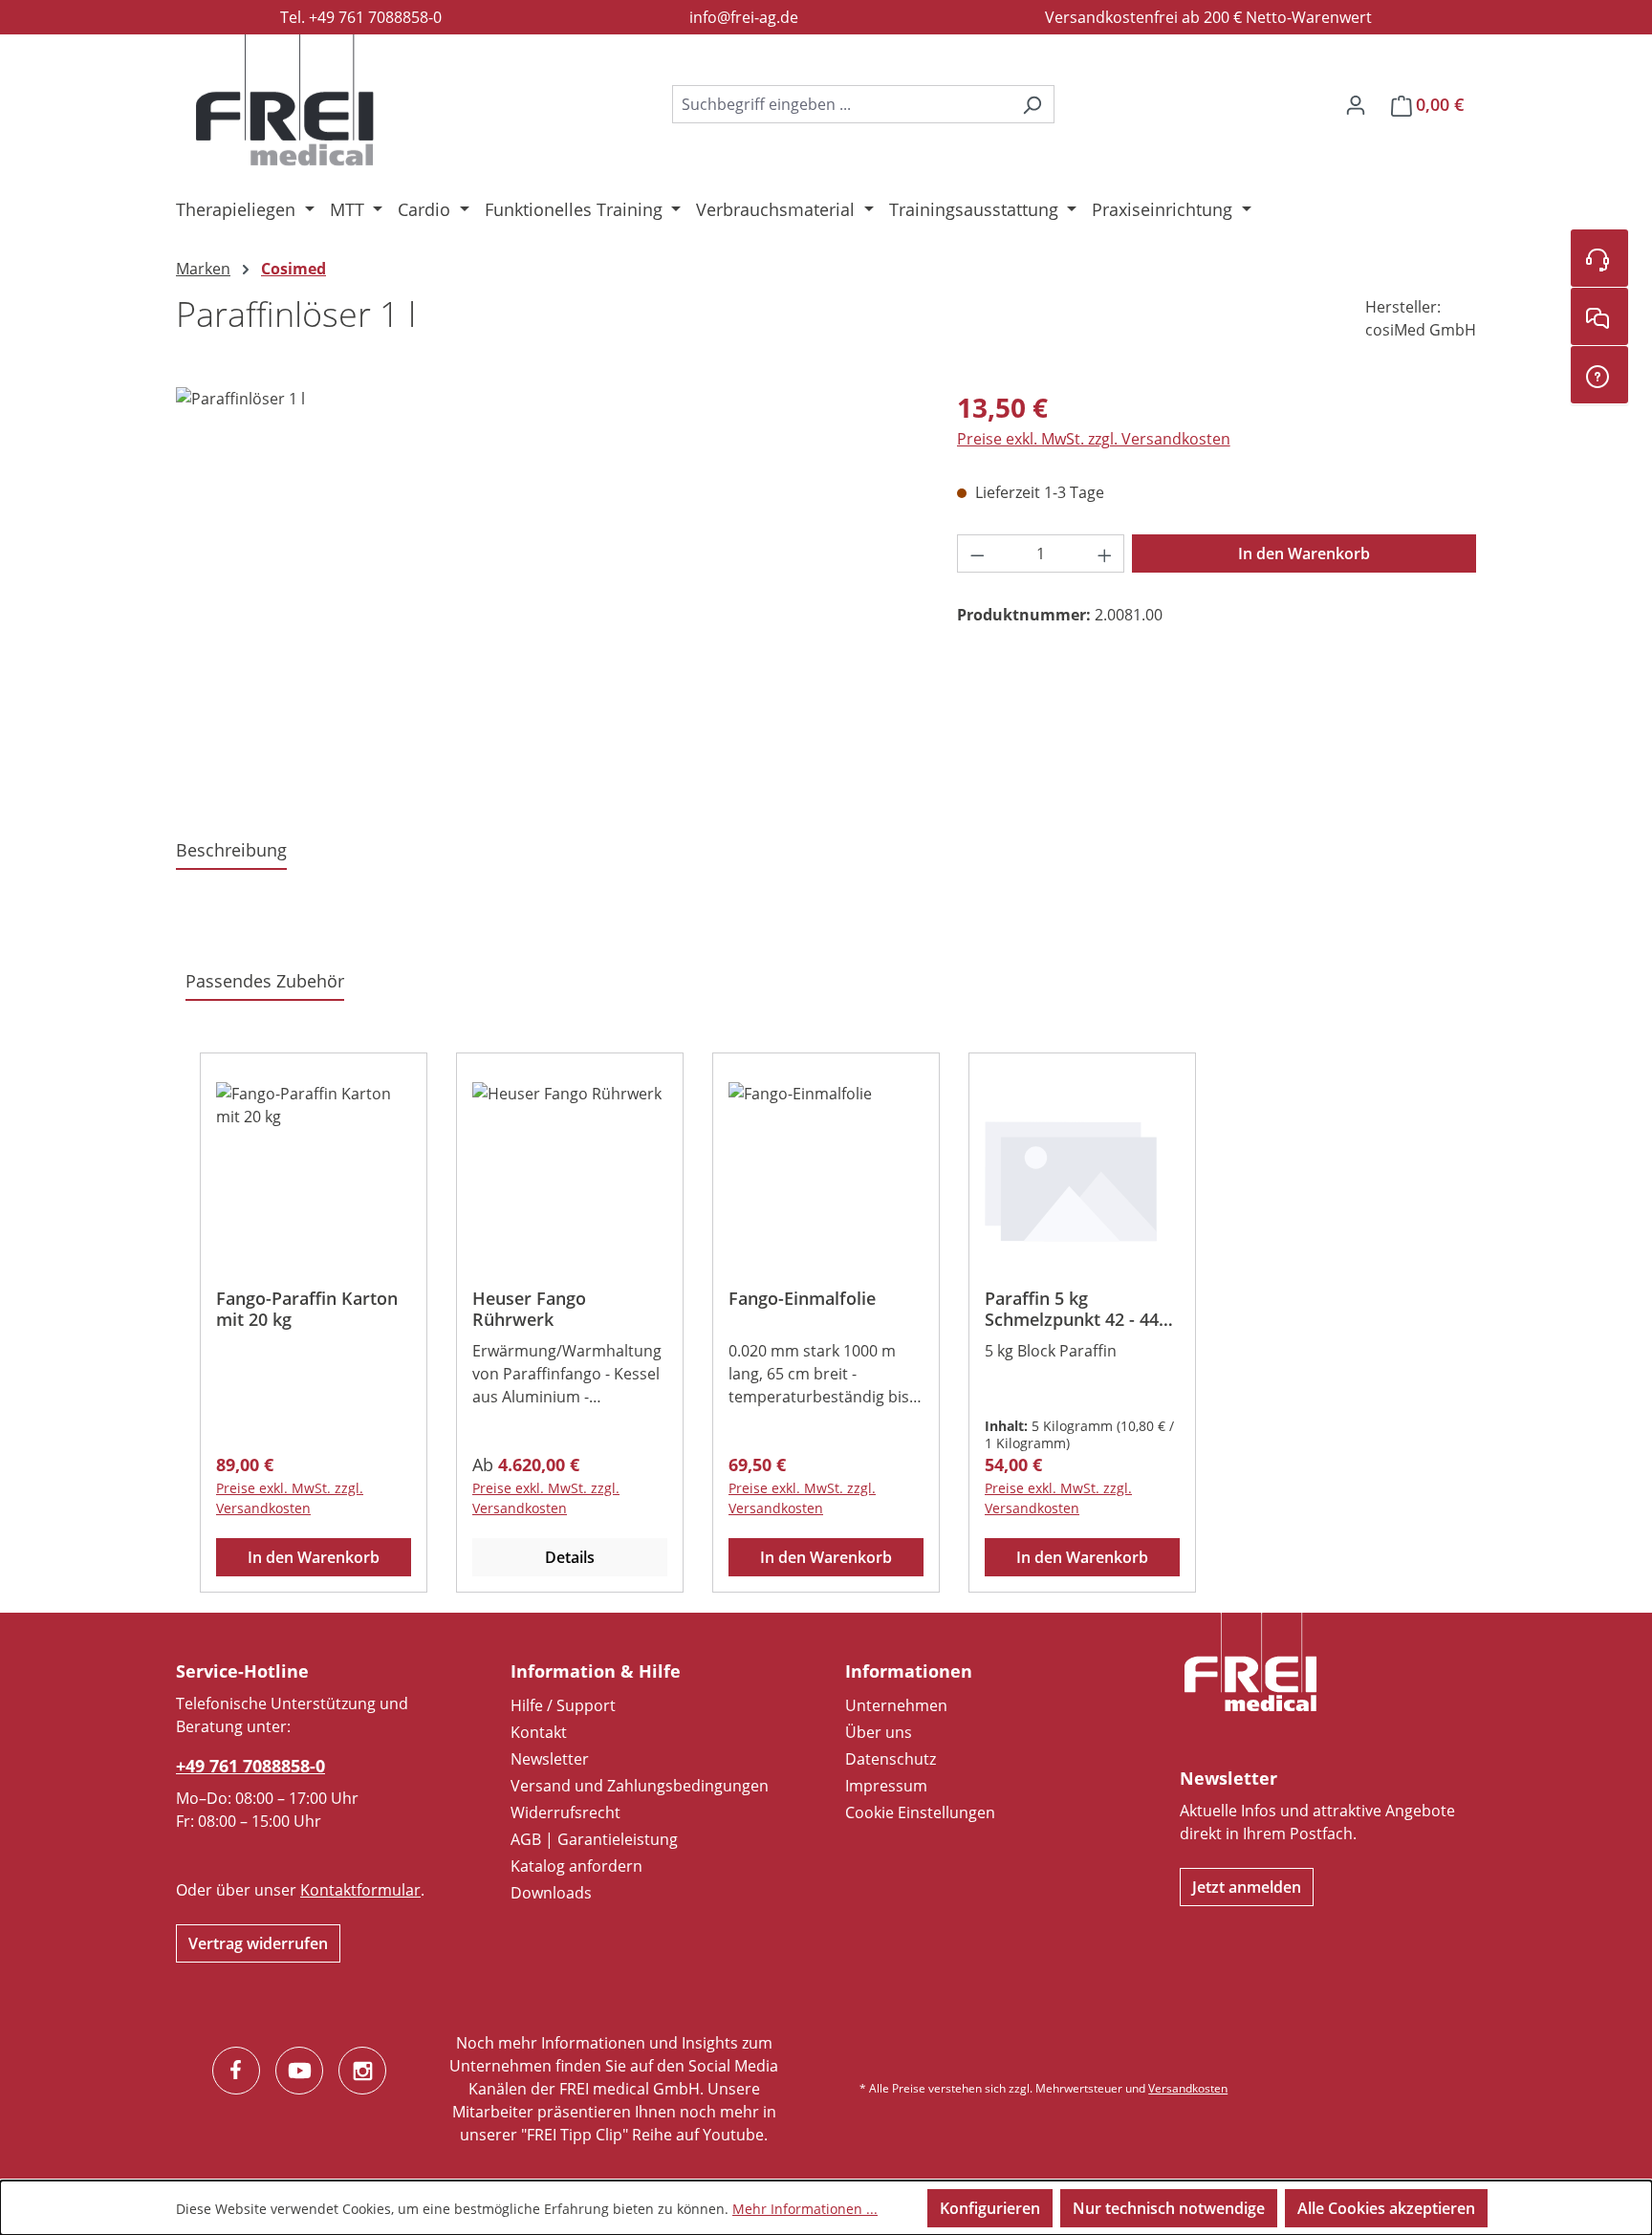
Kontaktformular (360, 1890)
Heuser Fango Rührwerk (529, 1309)
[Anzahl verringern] (977, 553)
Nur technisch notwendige (1169, 2208)
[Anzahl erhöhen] (1105, 553)
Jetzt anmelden (1247, 1887)
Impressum (886, 1786)
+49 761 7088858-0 (250, 1766)
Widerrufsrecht (565, 1812)
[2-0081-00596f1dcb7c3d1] (547, 593)
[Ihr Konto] (1356, 104)
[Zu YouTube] (299, 2071)
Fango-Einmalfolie (802, 1299)
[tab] (231, 851)
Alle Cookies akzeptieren (1386, 2208)
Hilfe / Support (563, 1705)
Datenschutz (891, 1759)
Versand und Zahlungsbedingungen (640, 1786)
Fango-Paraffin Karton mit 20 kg (307, 1309)
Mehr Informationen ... (805, 2209)
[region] (547, 593)
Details (570, 1557)
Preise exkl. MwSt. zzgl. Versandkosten (1094, 439)
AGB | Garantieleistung (594, 1839)
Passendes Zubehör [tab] (265, 981)
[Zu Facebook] (236, 2071)
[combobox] (841, 104)
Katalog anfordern (576, 1866)
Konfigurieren (990, 2208)
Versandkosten (1188, 2088)
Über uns (879, 1732)
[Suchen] (1032, 104)
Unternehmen (896, 1705)
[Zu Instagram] (362, 2071)
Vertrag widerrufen (258, 1943)
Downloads (551, 1893)
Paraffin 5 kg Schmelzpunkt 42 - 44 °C (1072, 1309)
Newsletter (550, 1759)
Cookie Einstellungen (920, 1812)
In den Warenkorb (1304, 553)
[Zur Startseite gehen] (285, 100)
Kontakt (539, 1732)
